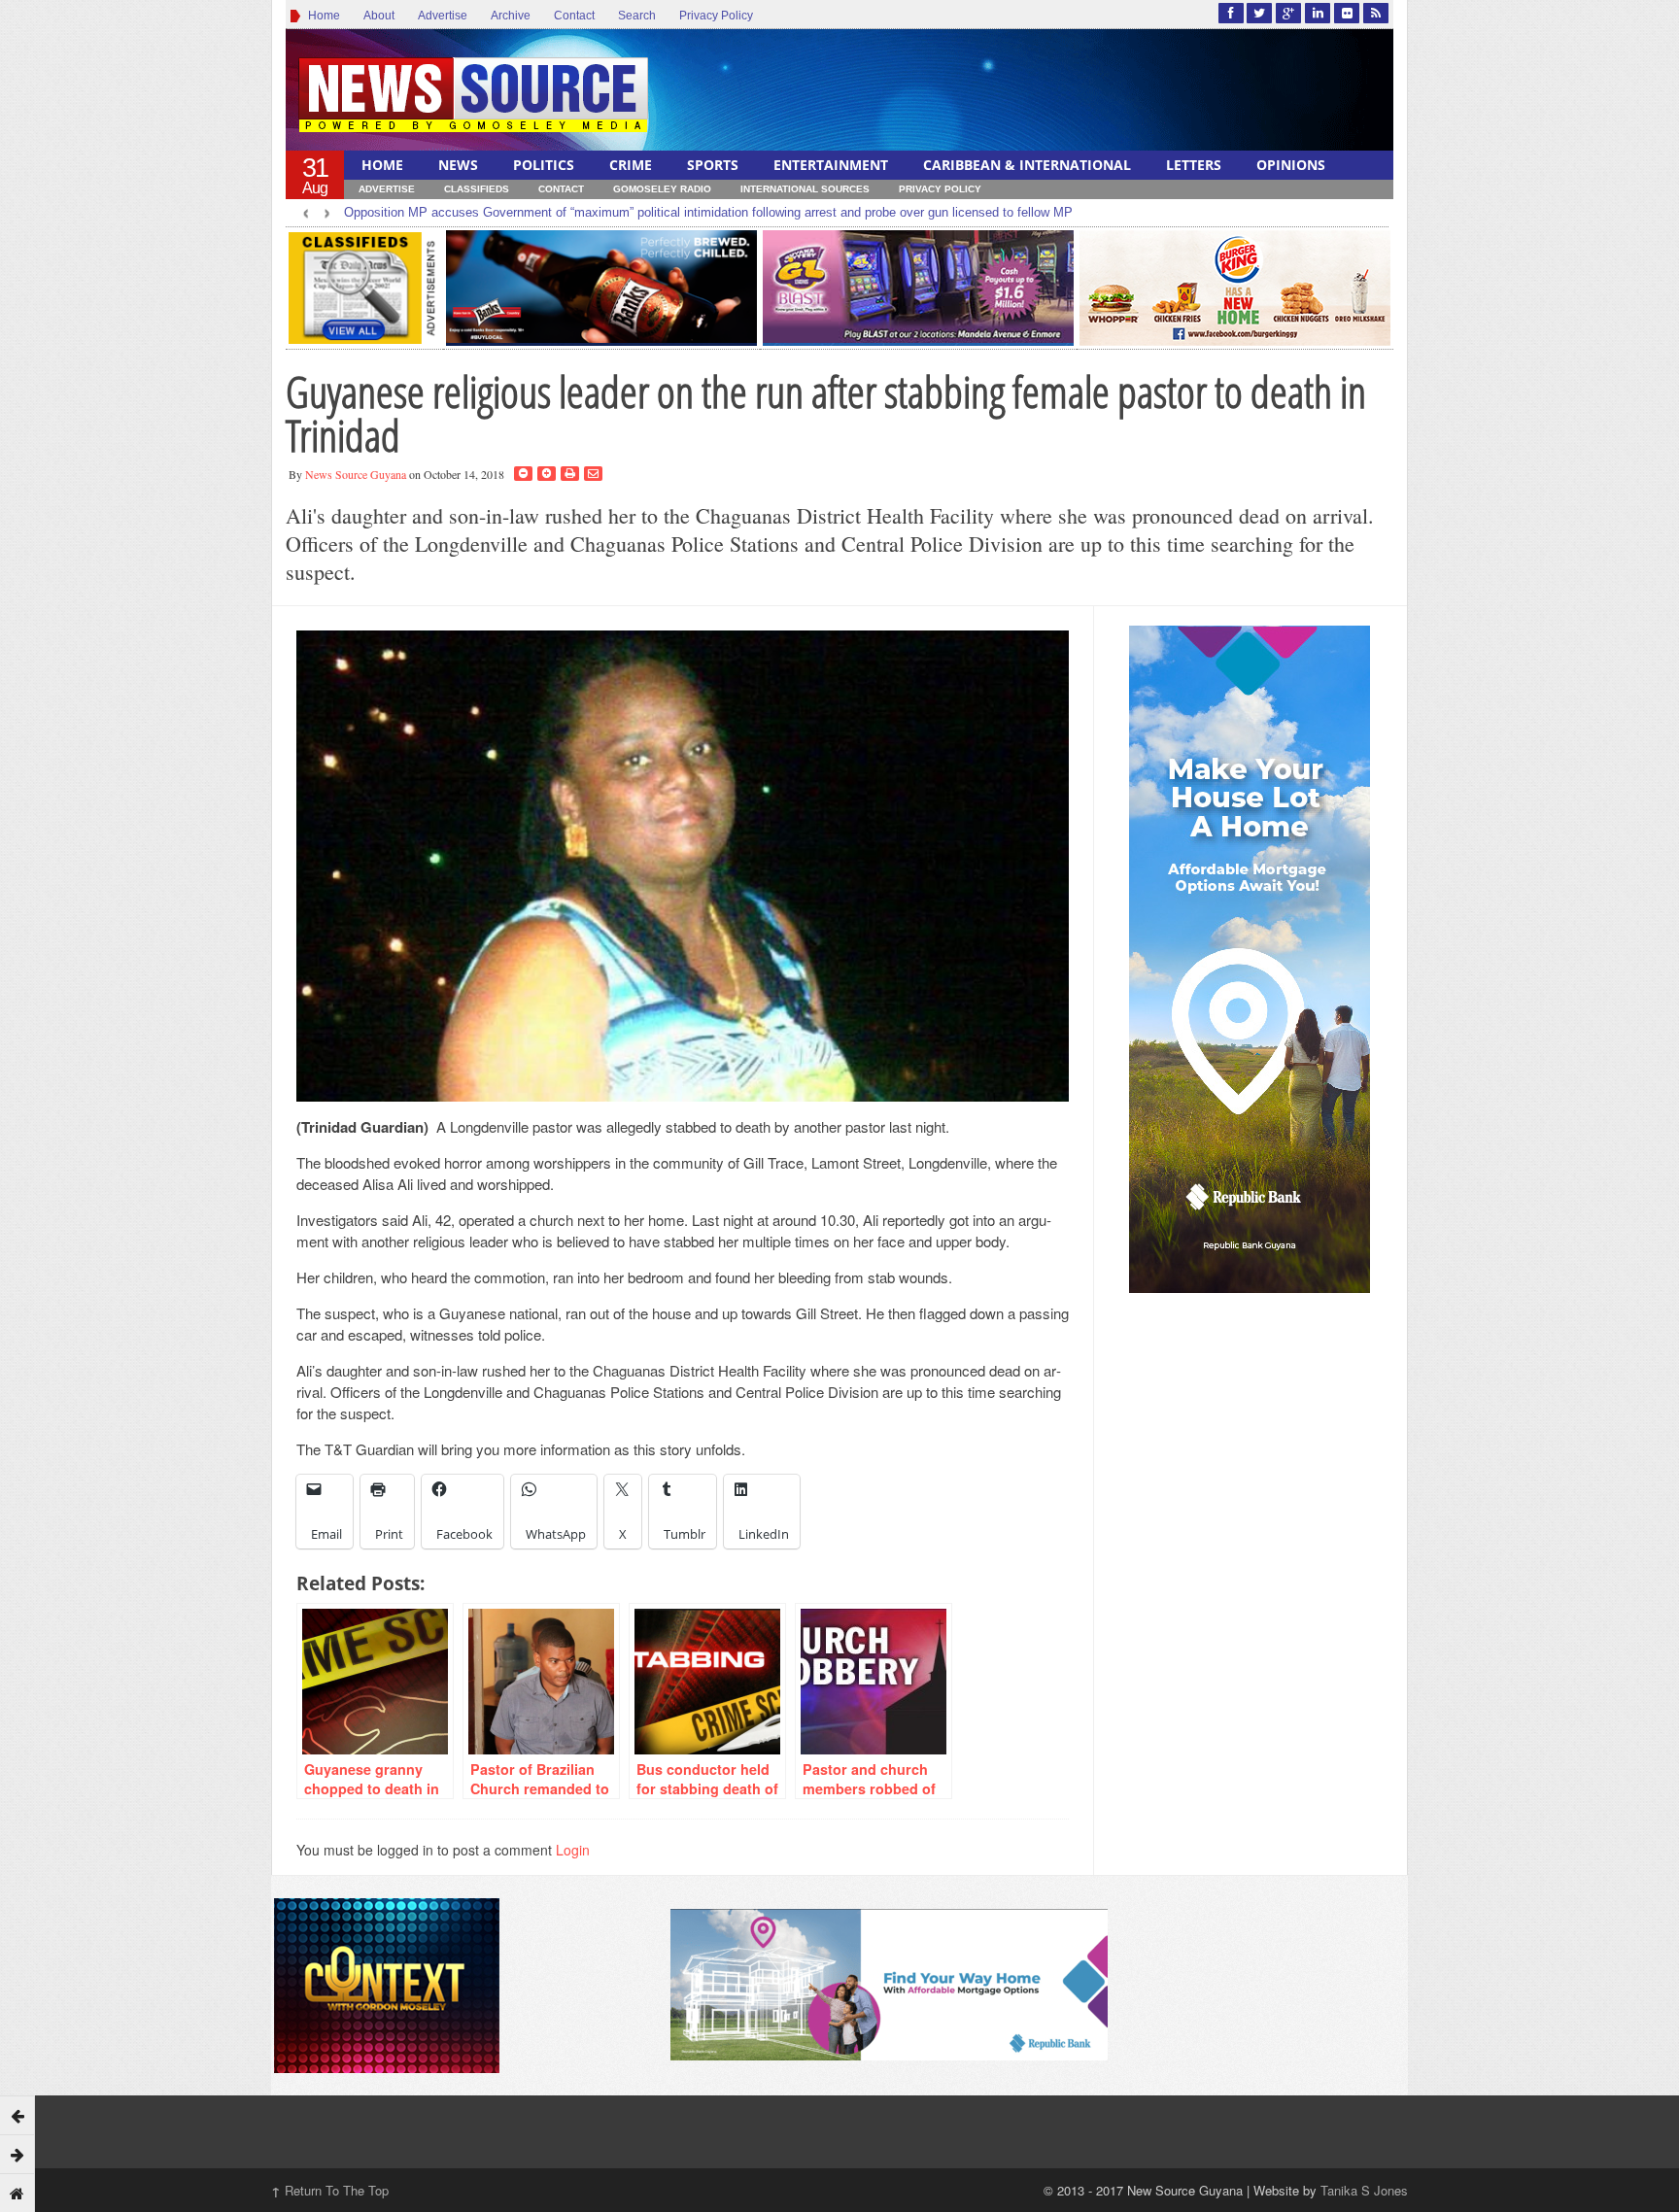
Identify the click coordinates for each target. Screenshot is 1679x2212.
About (379, 16)
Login (573, 1850)
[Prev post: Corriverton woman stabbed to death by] (17, 2115)
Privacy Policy (716, 16)
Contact (574, 16)
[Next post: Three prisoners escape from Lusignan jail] (17, 2154)
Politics (544, 165)
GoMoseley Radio (662, 189)
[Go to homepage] (17, 2193)
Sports (713, 165)
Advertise (443, 16)
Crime (631, 165)
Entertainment (831, 165)
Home (321, 16)
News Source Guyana (356, 474)
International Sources (805, 189)
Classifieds (477, 189)
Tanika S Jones (1364, 2190)
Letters (1194, 165)
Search (637, 16)
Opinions (1291, 165)
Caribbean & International (1027, 165)
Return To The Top (330, 2190)
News (458, 165)
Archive (511, 16)
